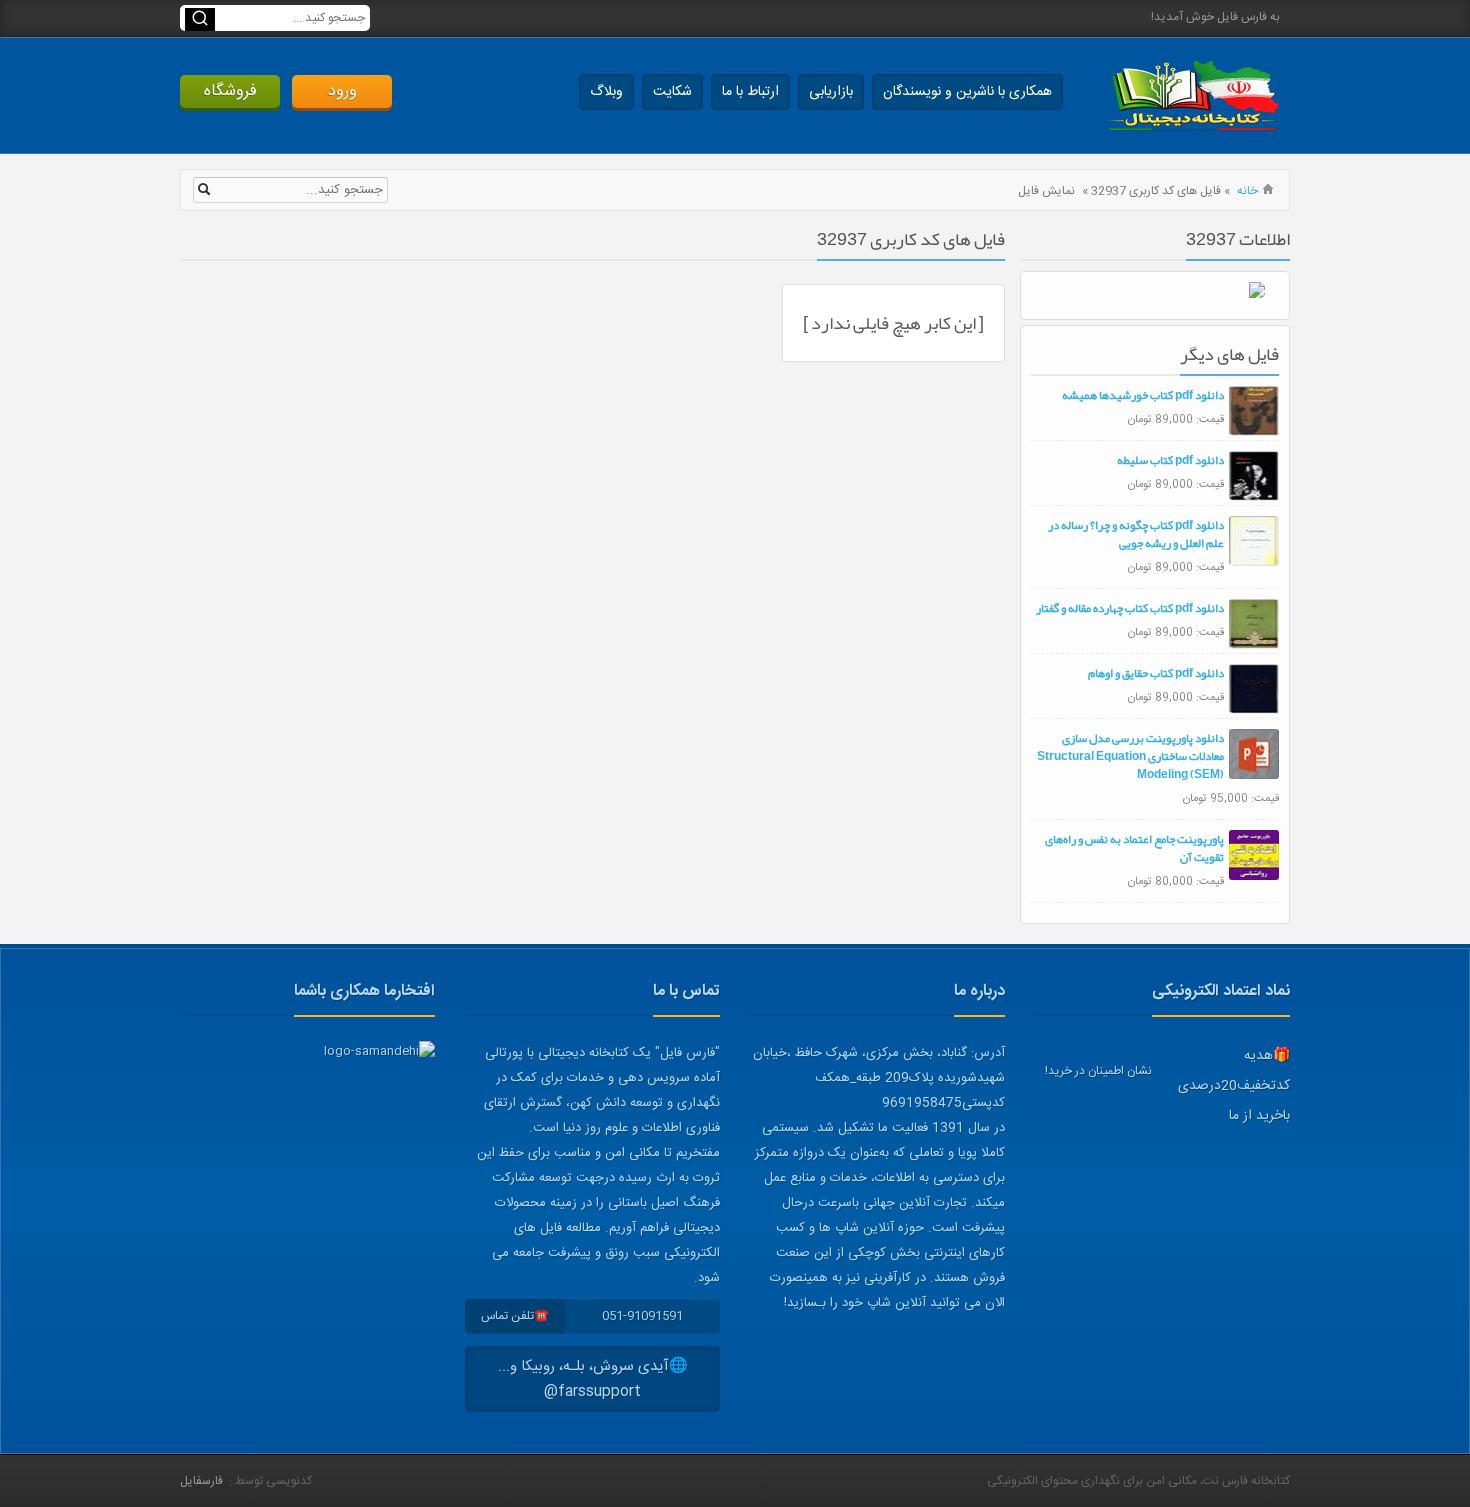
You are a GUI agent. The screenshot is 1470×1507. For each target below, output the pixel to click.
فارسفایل (201, 1481)
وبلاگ (606, 92)
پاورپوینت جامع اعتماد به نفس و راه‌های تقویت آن (1134, 848)
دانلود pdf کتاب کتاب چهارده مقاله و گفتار (1130, 608)
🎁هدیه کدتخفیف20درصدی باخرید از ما (1234, 1086)
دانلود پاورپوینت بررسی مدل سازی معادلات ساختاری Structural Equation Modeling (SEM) (1130, 756)
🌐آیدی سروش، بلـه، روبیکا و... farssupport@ (593, 1379)
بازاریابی (831, 92)
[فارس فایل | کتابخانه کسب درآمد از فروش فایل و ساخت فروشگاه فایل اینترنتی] (1193, 95)
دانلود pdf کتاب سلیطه (1170, 460)
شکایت (672, 92)
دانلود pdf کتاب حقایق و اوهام (1156, 673)
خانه (1247, 191)
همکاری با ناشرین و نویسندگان (967, 92)
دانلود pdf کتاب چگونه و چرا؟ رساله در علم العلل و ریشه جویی (1136, 534)
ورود (342, 91)
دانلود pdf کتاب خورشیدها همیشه (1143, 395)
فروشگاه (230, 91)
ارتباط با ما (750, 92)
